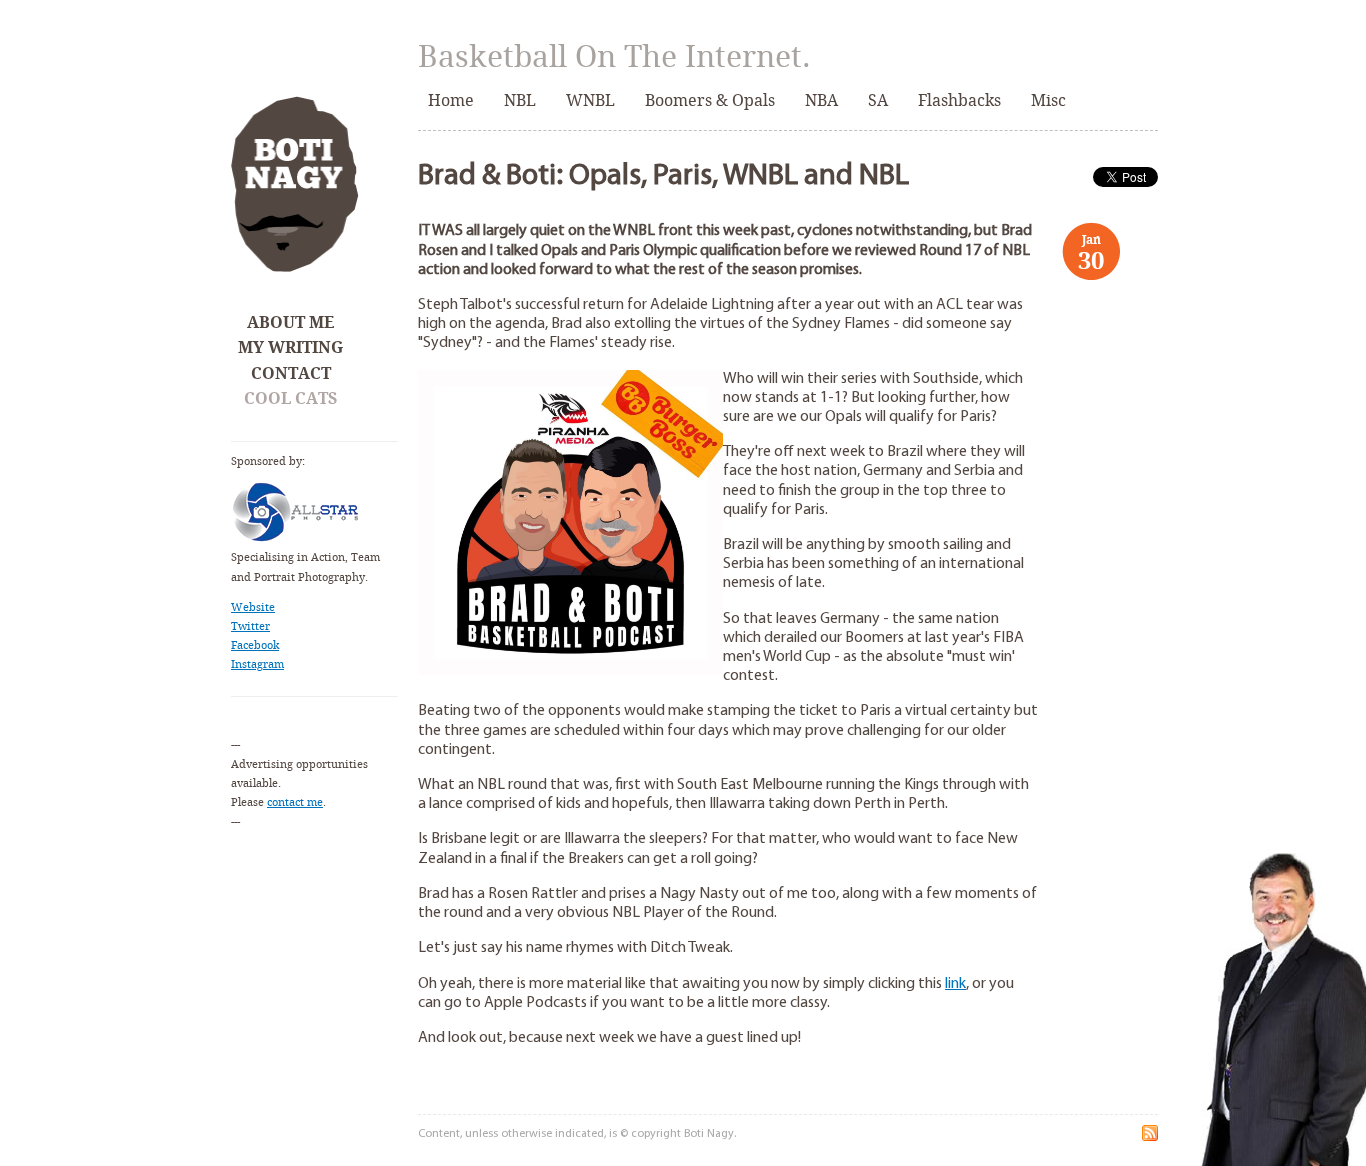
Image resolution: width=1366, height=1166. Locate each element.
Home (451, 100)
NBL (520, 100)
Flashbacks (959, 100)
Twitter (250, 626)
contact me (295, 802)
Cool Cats (290, 398)
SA (878, 100)
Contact (291, 373)
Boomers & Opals (710, 100)
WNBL (590, 100)
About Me (290, 322)
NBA (821, 100)
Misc (1048, 100)
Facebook (255, 645)
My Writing (290, 347)
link (955, 984)
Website (253, 607)
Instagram (257, 664)
